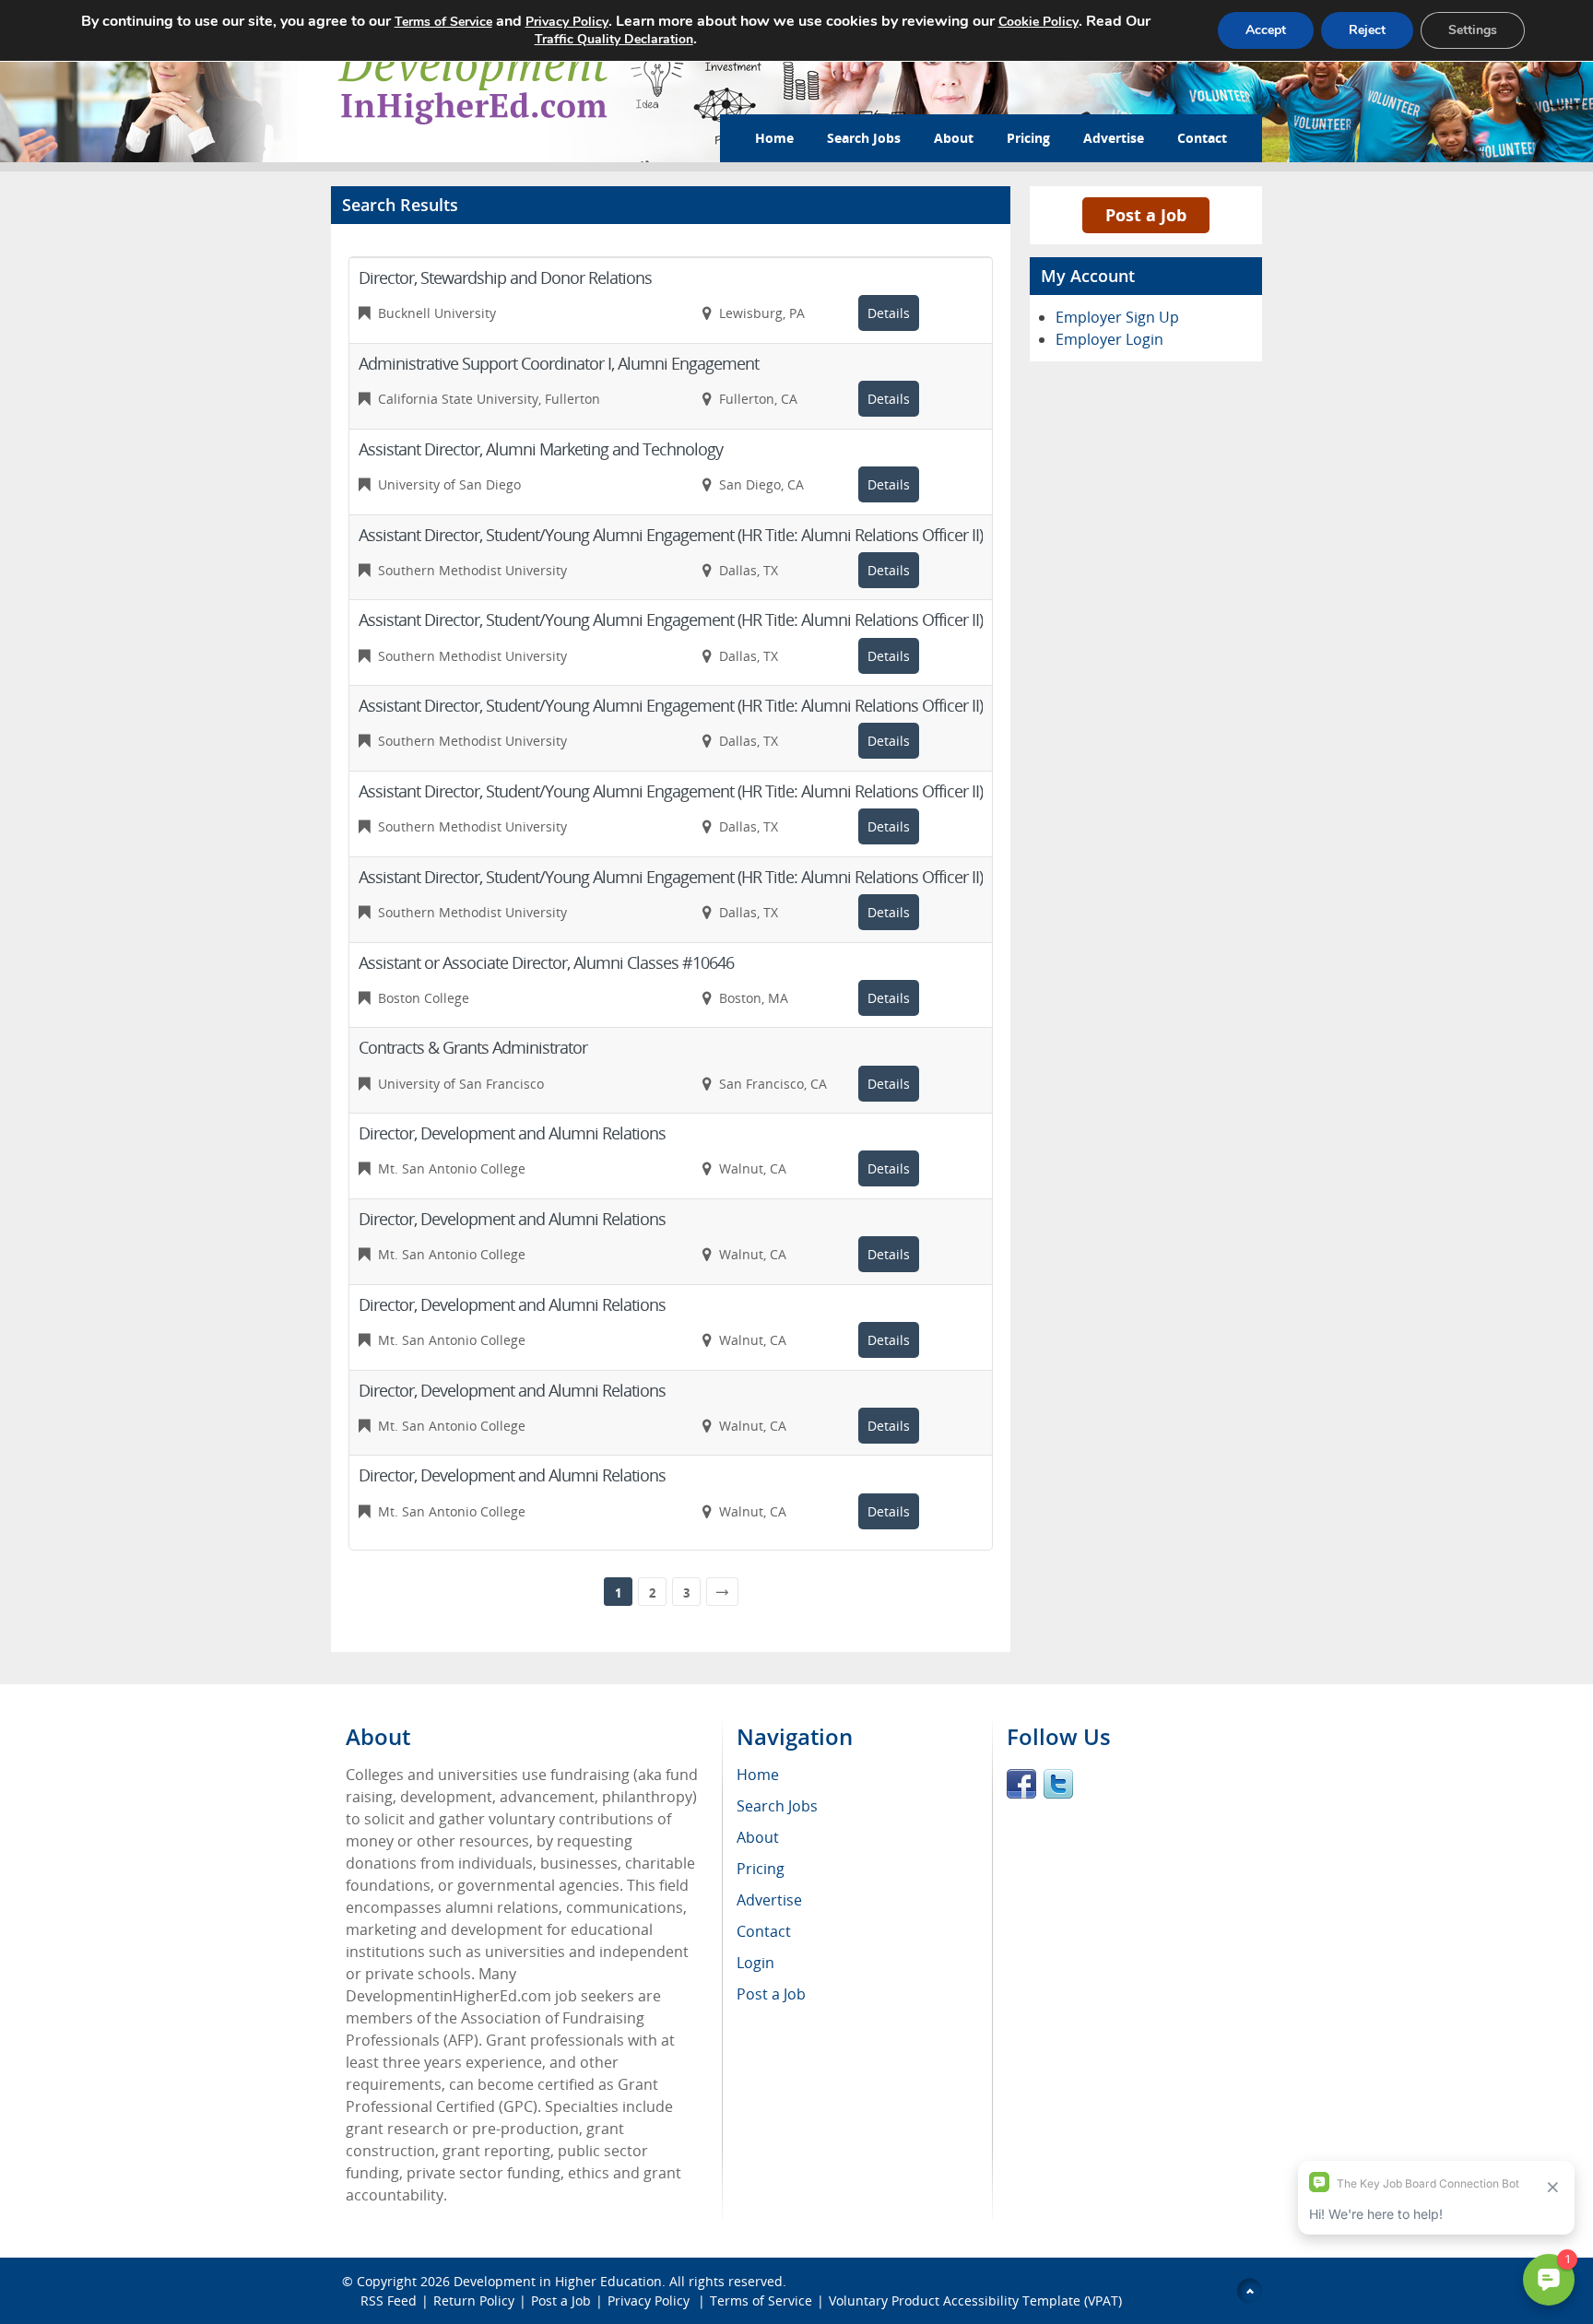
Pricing (1028, 138)
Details (889, 313)
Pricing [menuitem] (761, 1869)
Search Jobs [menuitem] (777, 1806)
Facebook (1021, 1784)
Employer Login (1109, 339)
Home (774, 138)
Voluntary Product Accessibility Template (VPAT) (975, 2300)
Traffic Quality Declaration (614, 39)
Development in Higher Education (558, 2281)
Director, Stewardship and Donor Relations (505, 277)
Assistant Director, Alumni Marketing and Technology (541, 449)
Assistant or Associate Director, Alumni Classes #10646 (546, 962)
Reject (1367, 30)
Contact (1202, 138)
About (954, 138)
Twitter (1058, 1784)
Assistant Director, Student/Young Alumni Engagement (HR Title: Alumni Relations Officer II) (671, 535)
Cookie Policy (1038, 22)
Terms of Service (761, 2300)
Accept (1266, 30)
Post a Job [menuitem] (771, 1994)
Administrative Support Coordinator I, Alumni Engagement (559, 363)
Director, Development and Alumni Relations (512, 1133)
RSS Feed (389, 2300)
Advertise (1114, 138)
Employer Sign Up (1117, 317)
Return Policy (474, 2300)
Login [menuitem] (755, 1963)
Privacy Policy (650, 2300)
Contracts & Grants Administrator (473, 1047)
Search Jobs (864, 138)
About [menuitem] (758, 1837)
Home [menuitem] (758, 1775)
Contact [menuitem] (764, 1931)
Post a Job (1146, 215)
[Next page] (722, 1592)
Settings (1473, 30)
